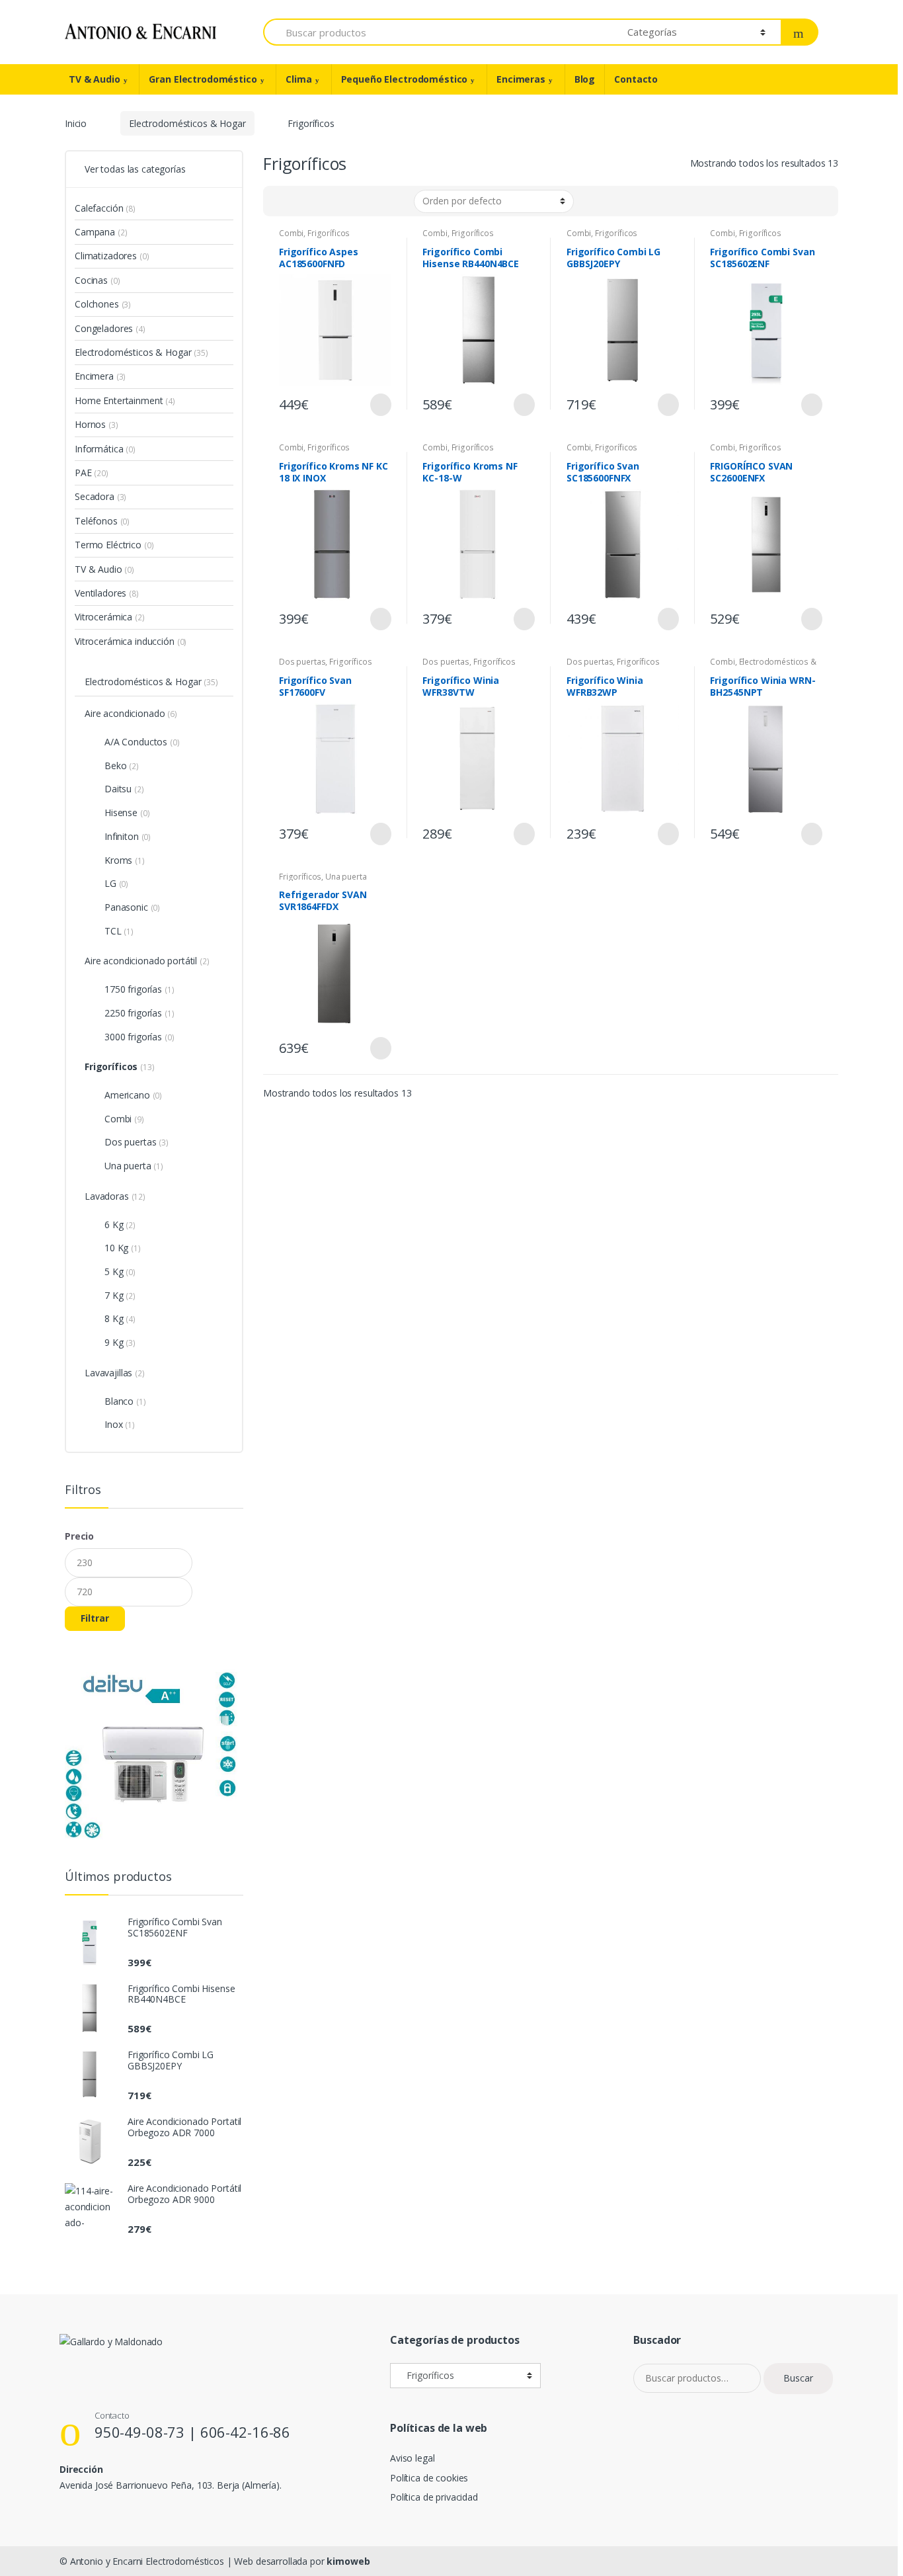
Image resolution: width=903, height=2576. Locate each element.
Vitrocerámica (103, 617)
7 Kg (114, 1295)
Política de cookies (429, 2478)
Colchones (97, 304)
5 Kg (114, 1271)
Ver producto (379, 405)
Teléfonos (96, 521)
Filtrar (95, 1618)
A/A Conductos (136, 742)
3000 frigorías (133, 1037)
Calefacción (99, 208)
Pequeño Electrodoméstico (405, 79)
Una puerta (346, 877)
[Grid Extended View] (300, 201)
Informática (99, 449)
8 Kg (114, 1318)
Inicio (76, 123)
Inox (113, 1424)
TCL (113, 931)
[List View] (319, 201)
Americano (127, 1095)
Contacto (636, 79)
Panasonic (126, 907)
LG (110, 883)
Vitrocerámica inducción (125, 641)
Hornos (90, 424)
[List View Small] (338, 201)
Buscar (798, 2378)
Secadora (95, 496)
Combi (291, 233)
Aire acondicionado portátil (141, 961)
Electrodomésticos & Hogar (187, 123)
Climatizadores (106, 256)
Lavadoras (107, 1196)
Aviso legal (412, 2458)
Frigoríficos (329, 233)
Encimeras (521, 79)
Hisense (121, 812)
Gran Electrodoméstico (203, 79)
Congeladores (104, 328)
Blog (585, 79)
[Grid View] (281, 201)
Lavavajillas (108, 1373)
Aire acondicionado (125, 713)
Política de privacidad (434, 2497)
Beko (115, 766)
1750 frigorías (133, 989)
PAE (83, 473)
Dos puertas (302, 662)
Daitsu (118, 789)
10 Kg (116, 1248)
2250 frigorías (133, 1013)
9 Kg (114, 1342)
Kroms (118, 860)
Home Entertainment (119, 400)
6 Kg (114, 1225)
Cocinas (91, 280)
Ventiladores (100, 593)
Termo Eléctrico (108, 545)
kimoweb (348, 2561)
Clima (298, 79)
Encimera (94, 376)
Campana (95, 232)
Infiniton (122, 836)
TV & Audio (95, 79)
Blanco (119, 1401)
